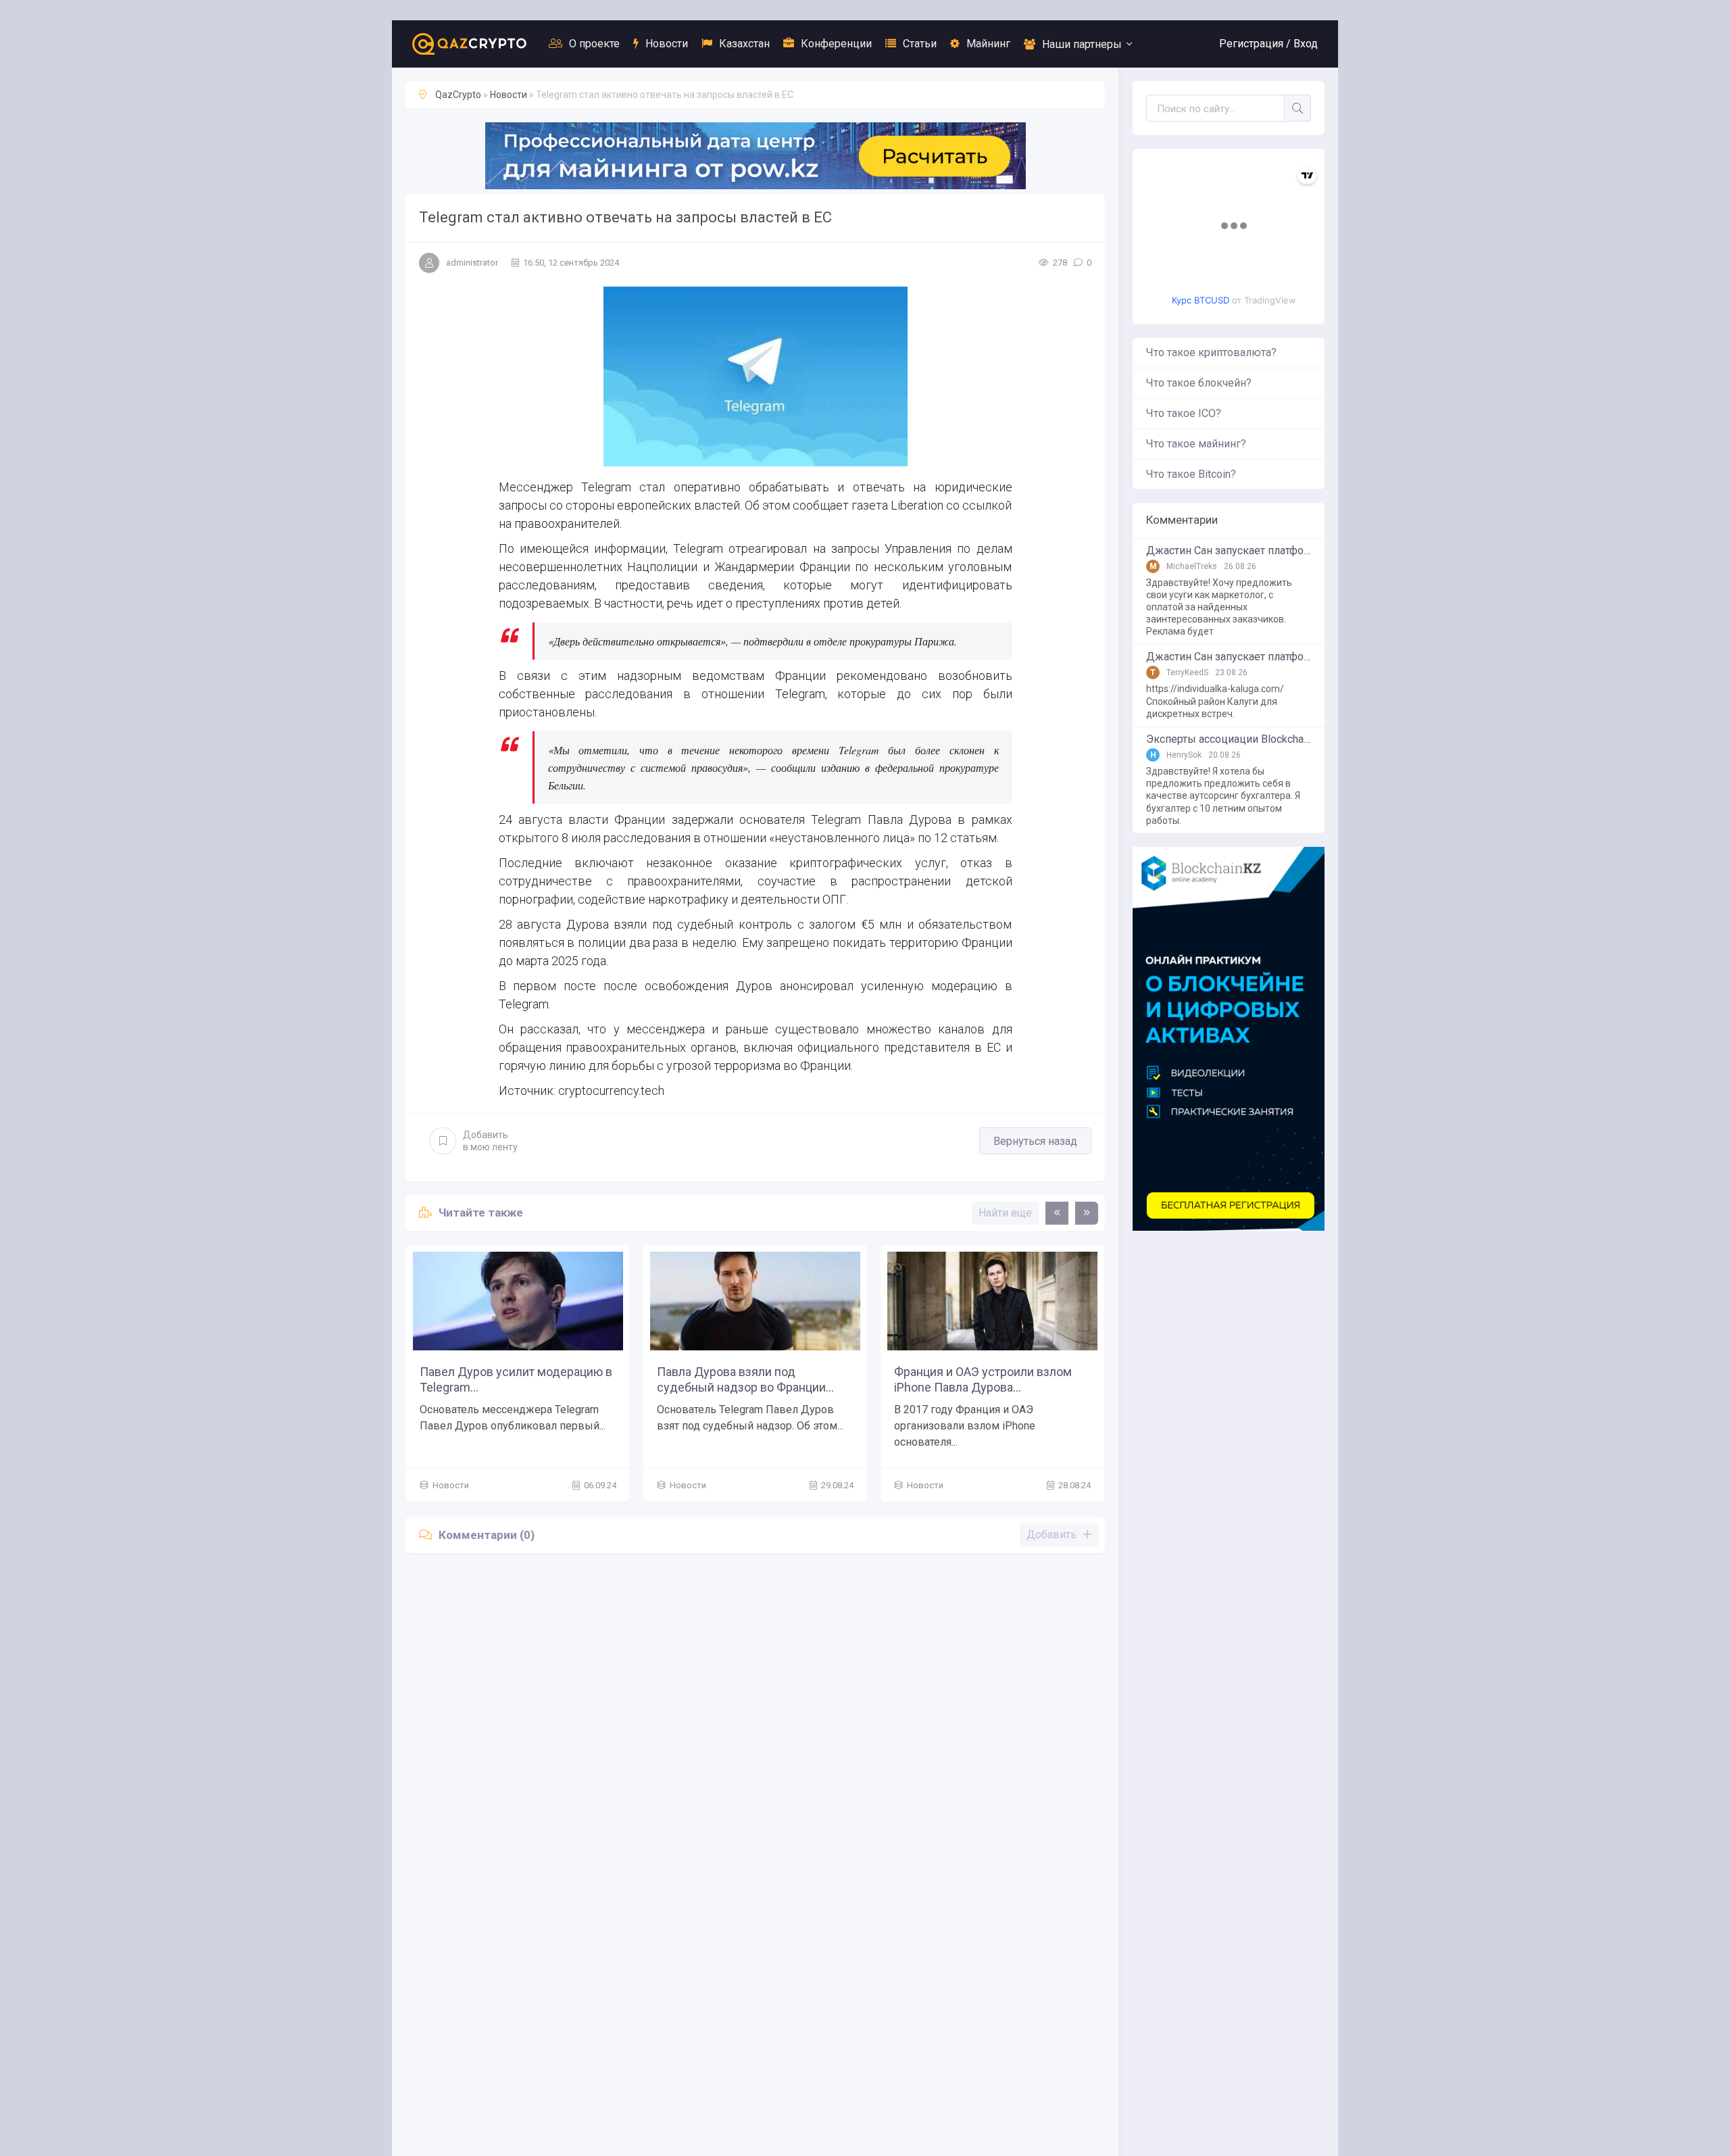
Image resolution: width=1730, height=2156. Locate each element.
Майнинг (988, 44)
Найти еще (1005, 1213)
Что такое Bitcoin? (1191, 474)
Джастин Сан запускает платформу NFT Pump (1229, 551)
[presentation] (1057, 1213)
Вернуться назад (1035, 1141)
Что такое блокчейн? (1199, 383)
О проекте (594, 44)
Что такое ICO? (1184, 413)
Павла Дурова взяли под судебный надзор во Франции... (745, 1379)
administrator (472, 263)
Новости (667, 44)
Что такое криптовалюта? (1211, 352)
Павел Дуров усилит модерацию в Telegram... (516, 1379)
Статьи (920, 44)
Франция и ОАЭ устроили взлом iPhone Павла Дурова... (983, 1379)
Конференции (836, 44)
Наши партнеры (1082, 44)
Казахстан (744, 44)
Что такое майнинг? (1196, 444)
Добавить (490, 1141)
